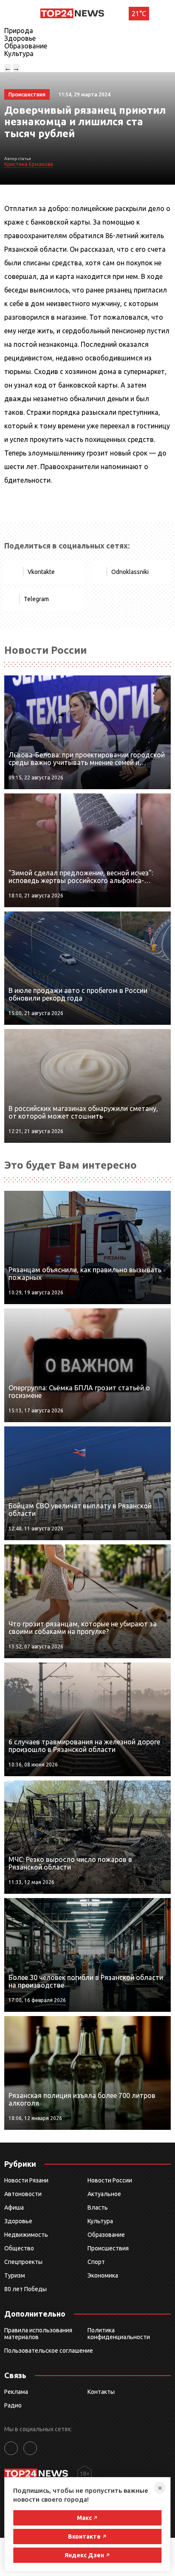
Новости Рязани (26, 2180)
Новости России (110, 2180)
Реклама (16, 2392)
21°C (139, 14)
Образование (26, 46)
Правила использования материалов (38, 2334)
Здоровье (20, 38)
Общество (19, 2248)
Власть (98, 2208)
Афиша (14, 2208)
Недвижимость (26, 2235)
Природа (19, 31)
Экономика (103, 2275)
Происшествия (108, 2248)
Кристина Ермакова (29, 164)
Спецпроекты (23, 2262)
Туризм (15, 2275)
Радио (13, 2405)
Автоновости (23, 2194)
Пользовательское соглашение (49, 2351)
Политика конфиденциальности (119, 2334)
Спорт (96, 2262)
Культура (19, 53)
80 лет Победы (25, 2289)
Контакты (101, 2392)
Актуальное (104, 2194)
